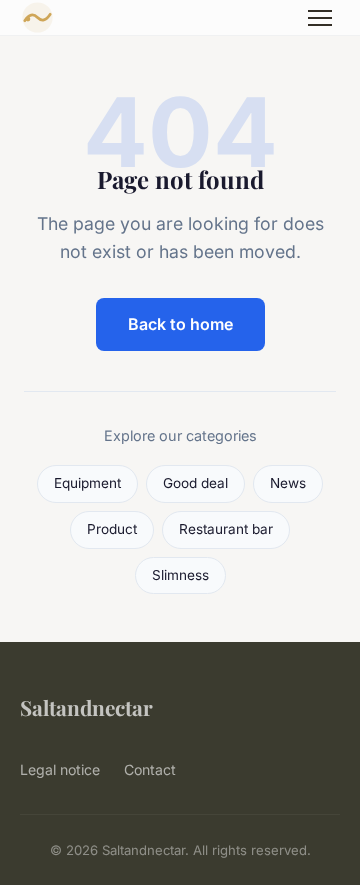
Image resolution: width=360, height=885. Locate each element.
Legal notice (60, 769)
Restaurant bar (226, 529)
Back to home (180, 324)
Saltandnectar (86, 707)
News (288, 483)
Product (112, 529)
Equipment (87, 483)
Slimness (180, 575)
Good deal (195, 483)
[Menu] (320, 18)
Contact (150, 769)
